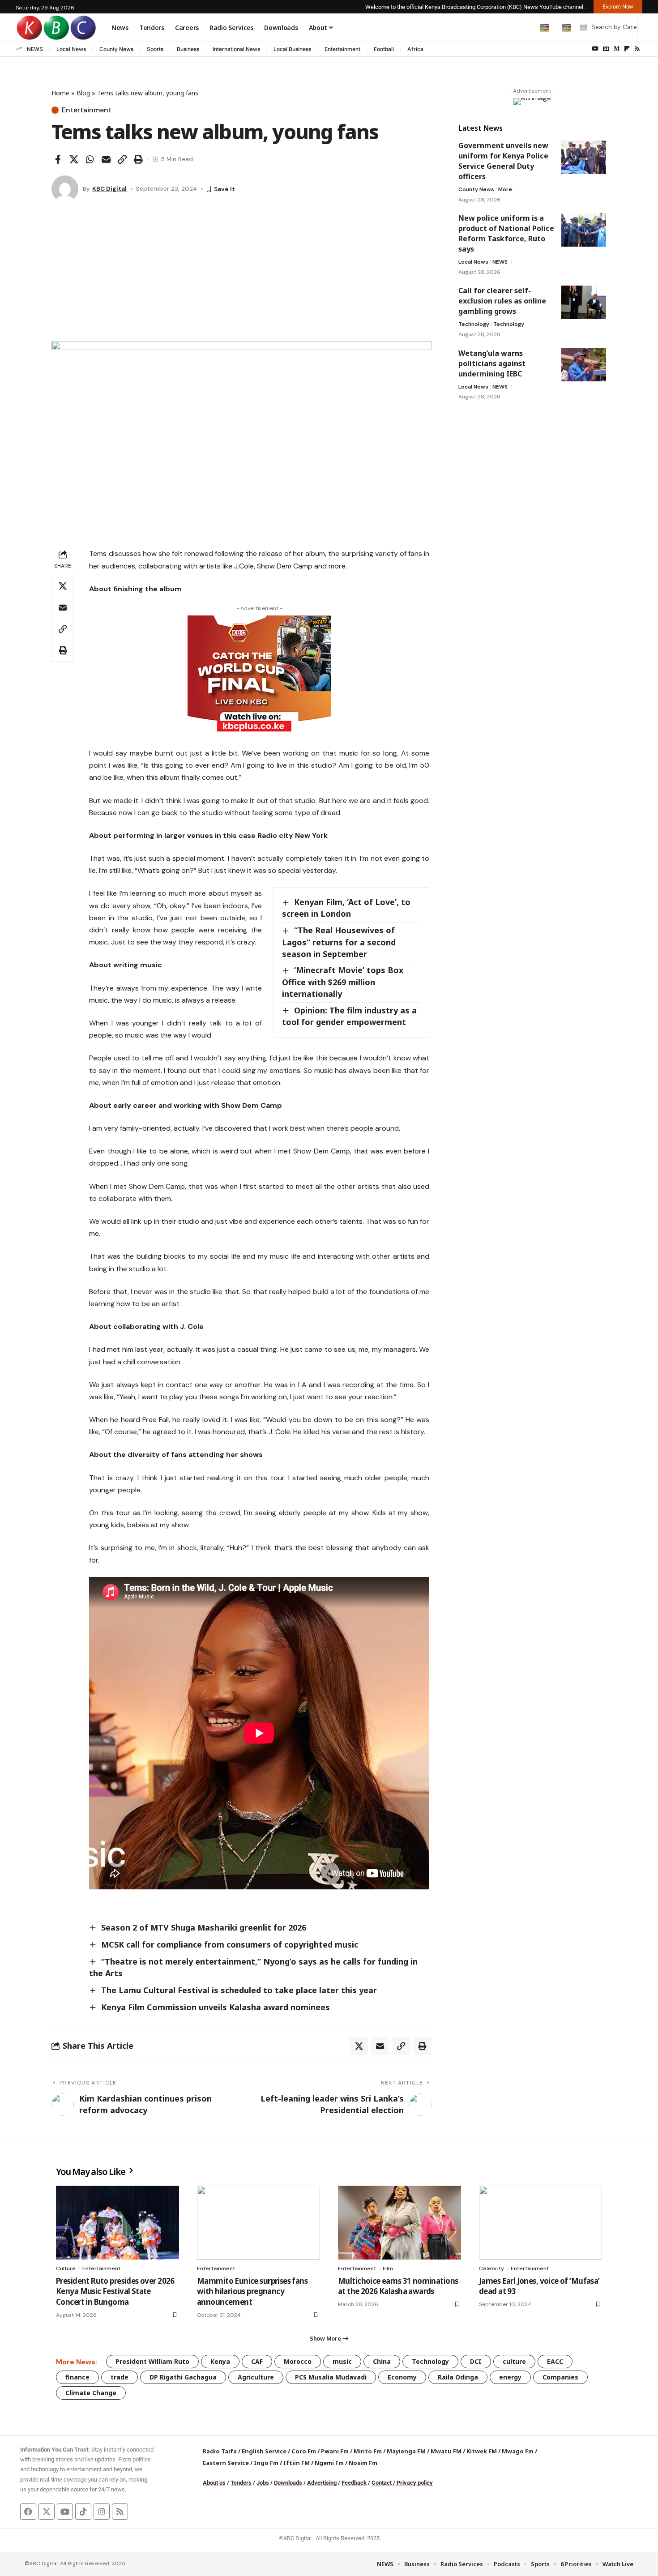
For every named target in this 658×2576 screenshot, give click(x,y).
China (382, 2361)
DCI (476, 2361)
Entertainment (342, 49)
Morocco (298, 2361)
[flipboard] (627, 49)
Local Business (292, 49)
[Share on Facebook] (58, 159)
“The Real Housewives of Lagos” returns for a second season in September (339, 942)
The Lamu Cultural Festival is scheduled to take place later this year (239, 1990)
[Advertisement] (241, 274)
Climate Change (91, 2393)
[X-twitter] (47, 2512)
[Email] (106, 159)
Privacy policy (415, 2483)
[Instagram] (102, 2512)
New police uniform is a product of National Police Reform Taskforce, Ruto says (506, 233)
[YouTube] (595, 49)
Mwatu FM (446, 2451)
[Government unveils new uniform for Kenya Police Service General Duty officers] (584, 157)
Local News (71, 49)
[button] (526, 27)
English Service (264, 2451)
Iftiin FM (297, 2463)
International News (236, 49)
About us (214, 2483)
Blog (83, 93)
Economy (402, 2377)
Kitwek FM (482, 2451)
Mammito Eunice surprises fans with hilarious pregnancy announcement (252, 2292)
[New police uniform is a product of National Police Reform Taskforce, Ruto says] (584, 230)
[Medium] (617, 49)
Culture (66, 2268)
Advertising (322, 2483)
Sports (155, 49)
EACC (555, 2361)
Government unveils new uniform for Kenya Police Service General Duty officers (503, 161)
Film (388, 2268)
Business (188, 49)
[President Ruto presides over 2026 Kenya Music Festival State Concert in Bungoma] (117, 2223)
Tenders (241, 2483)
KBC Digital (109, 188)
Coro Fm (304, 2451)
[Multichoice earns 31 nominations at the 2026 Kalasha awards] (399, 2223)
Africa (415, 49)
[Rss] (637, 49)
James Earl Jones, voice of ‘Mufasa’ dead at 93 (539, 2286)
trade (120, 2377)
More (505, 189)
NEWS (35, 49)
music (342, 2361)
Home (60, 93)
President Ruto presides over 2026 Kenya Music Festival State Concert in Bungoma (115, 2292)
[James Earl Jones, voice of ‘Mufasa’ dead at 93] (540, 2223)
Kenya (220, 2361)
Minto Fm (368, 2451)
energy (510, 2377)
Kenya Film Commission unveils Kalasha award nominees (216, 2007)
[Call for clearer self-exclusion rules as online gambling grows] (584, 302)
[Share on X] (74, 159)
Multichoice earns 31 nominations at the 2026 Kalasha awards (398, 2286)
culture (514, 2361)
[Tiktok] (83, 2512)
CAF (257, 2361)
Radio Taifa (220, 2451)
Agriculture (256, 2377)
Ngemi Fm (329, 2463)
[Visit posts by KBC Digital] (65, 189)
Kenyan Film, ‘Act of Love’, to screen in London (346, 908)
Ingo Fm (266, 2463)
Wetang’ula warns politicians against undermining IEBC (492, 363)
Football (384, 49)
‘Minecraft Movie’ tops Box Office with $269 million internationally (343, 982)
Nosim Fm (362, 2463)
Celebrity (491, 2268)
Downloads (288, 2483)
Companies (560, 2377)
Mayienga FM (406, 2451)
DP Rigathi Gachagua (183, 2377)
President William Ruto (152, 2361)
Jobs (263, 2483)
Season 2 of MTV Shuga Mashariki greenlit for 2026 (204, 1927)
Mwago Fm (518, 2451)
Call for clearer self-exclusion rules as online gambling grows (502, 301)
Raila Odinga (458, 2377)
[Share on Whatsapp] (90, 159)
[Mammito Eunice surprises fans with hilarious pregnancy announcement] (258, 2223)
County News (116, 49)
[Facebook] (28, 2512)
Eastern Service (226, 2463)
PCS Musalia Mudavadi (331, 2377)
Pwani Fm (335, 2451)
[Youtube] (65, 2512)
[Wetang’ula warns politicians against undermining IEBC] (584, 365)
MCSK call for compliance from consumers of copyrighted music (230, 1944)
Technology (474, 324)
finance (77, 2377)
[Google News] (606, 49)
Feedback (354, 2483)
